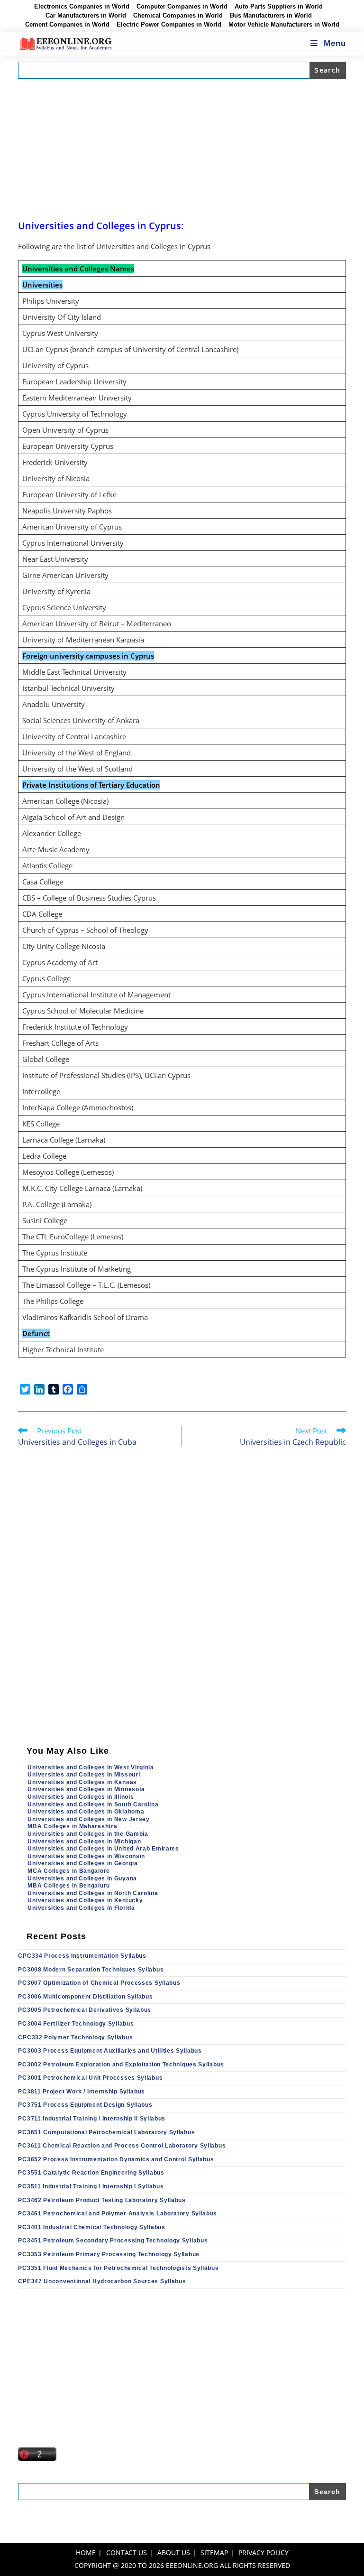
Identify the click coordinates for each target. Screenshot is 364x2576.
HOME (86, 2553)
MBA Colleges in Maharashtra (72, 1826)
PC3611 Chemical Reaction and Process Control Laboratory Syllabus (122, 2146)
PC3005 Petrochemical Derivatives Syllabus (85, 2010)
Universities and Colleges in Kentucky (85, 1900)
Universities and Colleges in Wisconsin (86, 1856)
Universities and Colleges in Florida (81, 1908)
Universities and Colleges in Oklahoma (86, 1812)
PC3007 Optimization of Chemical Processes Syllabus (99, 1983)
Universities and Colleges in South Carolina (93, 1804)
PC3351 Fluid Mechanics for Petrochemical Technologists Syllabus (118, 2268)
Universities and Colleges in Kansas (82, 1782)
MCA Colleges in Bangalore (69, 1871)
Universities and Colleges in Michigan (84, 1841)
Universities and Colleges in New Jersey (88, 1819)
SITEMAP (214, 2553)
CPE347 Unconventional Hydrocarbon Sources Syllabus (102, 2281)
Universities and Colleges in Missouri (84, 1775)
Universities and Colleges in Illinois (81, 1797)
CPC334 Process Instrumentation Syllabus (82, 1956)
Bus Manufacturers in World (271, 16)
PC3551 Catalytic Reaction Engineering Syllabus (91, 2173)
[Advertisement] (182, 149)
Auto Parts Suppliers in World (279, 7)
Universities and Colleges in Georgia (82, 1863)
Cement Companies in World (67, 25)
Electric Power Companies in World (169, 25)
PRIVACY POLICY (264, 2553)
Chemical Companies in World (178, 16)
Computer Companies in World (182, 7)
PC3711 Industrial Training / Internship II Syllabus (92, 2119)
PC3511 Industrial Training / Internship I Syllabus (91, 2186)
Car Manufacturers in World (86, 16)
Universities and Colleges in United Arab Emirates (103, 1849)
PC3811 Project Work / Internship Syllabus (82, 2092)
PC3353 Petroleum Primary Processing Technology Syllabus (109, 2254)
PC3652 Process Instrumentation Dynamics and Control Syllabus (116, 2159)
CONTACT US (127, 2553)
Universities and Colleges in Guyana (82, 1879)
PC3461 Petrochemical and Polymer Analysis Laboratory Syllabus (118, 2213)
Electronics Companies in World (82, 7)
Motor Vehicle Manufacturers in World (284, 25)
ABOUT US (174, 2553)
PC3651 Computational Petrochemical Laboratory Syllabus (106, 2132)
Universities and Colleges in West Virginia (91, 1767)
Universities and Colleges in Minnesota (86, 1789)
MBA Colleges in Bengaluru (69, 1886)
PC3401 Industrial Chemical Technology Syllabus (91, 2227)
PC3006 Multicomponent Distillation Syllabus (85, 1997)
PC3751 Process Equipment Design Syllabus (85, 2105)
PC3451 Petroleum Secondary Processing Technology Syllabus (113, 2241)
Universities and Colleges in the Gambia (88, 1834)
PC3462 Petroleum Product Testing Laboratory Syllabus (102, 2200)
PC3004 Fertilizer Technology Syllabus (76, 2024)
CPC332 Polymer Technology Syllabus (75, 2037)
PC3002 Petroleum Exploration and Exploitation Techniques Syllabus (121, 2065)
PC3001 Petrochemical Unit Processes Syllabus (90, 2078)
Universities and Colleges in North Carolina (93, 1893)
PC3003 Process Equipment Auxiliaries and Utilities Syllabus (110, 2051)
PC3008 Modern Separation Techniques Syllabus (91, 1970)
